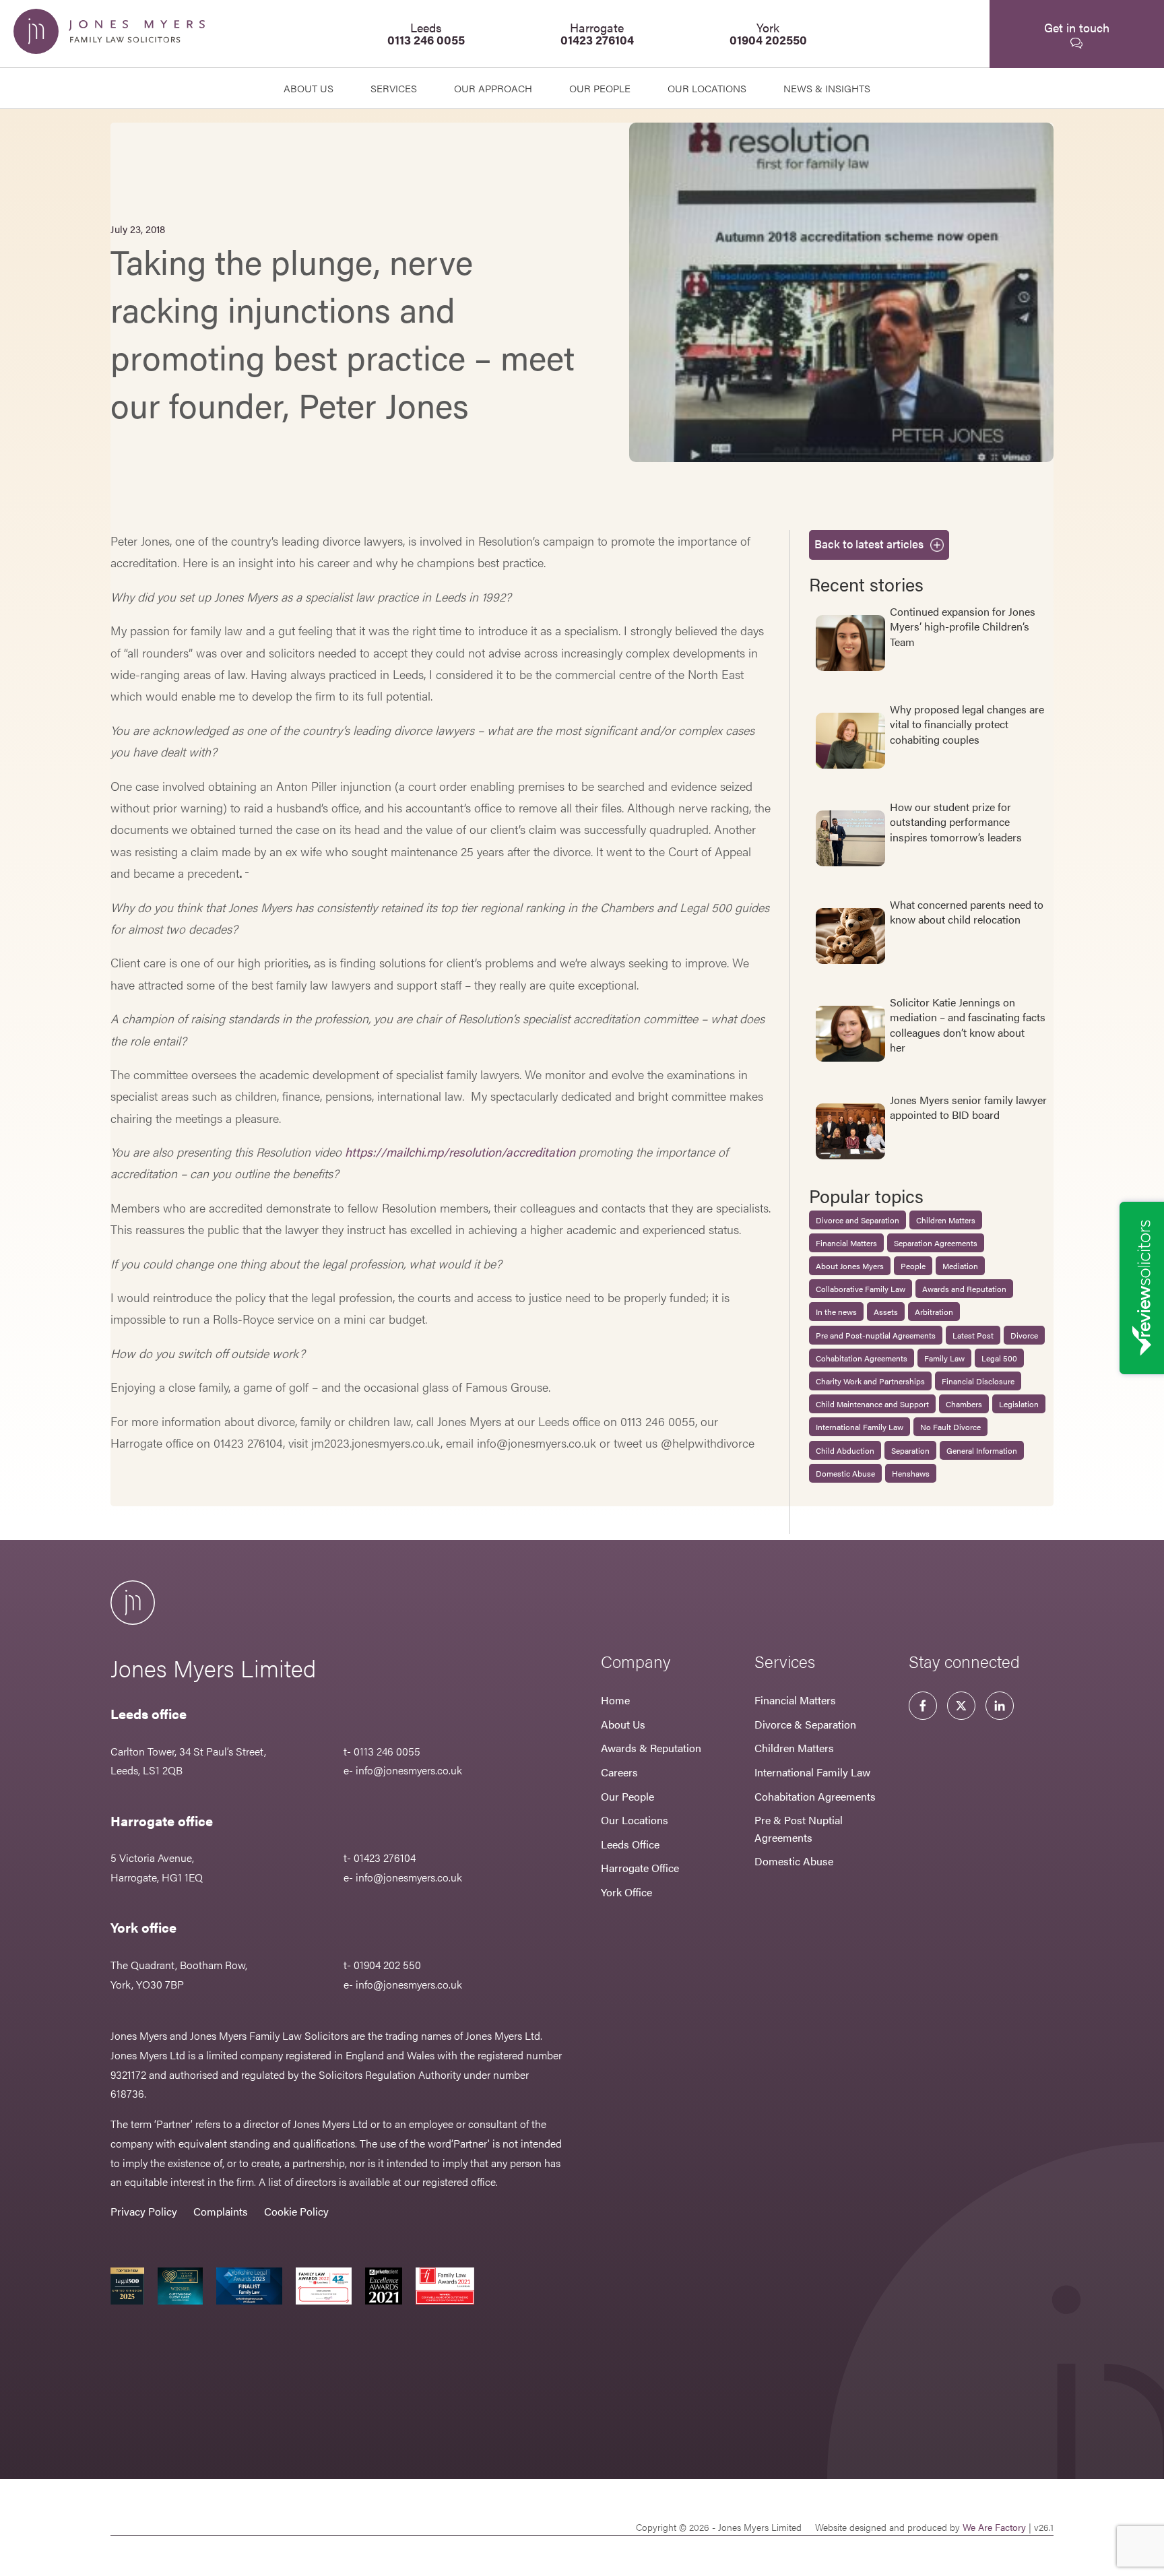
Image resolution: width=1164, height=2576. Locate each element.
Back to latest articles (869, 544)
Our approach (493, 88)
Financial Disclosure (978, 1381)
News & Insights (827, 88)
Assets (886, 1312)
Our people (600, 88)
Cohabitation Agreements (862, 1358)
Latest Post (973, 1335)
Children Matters (946, 1220)
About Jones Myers (850, 1266)
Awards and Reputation (964, 1289)
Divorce (1024, 1335)
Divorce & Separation (805, 1724)
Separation (910, 1450)
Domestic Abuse (845, 1473)
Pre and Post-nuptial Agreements (876, 1335)
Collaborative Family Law (861, 1289)
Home (615, 1700)
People (913, 1266)
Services (394, 88)
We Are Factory (994, 2527)
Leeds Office (630, 1844)
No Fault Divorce (950, 1427)
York (768, 33)
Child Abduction (845, 1450)
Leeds (426, 33)
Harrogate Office (640, 1868)
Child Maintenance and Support (872, 1404)
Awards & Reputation (651, 1748)
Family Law (944, 1358)
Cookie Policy (296, 2211)
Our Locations (635, 1820)
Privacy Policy (144, 2211)
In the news (836, 1312)
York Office (626, 1892)
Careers (619, 1772)
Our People (627, 1796)
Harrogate (597, 33)
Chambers (964, 1404)
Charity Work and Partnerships (870, 1381)
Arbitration (934, 1312)
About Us (309, 88)
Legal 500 (999, 1358)
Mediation (960, 1266)
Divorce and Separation (858, 1220)
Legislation (1019, 1404)
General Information (982, 1450)
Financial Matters (846, 1243)
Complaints (221, 2211)
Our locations (707, 88)
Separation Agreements (936, 1243)
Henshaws (911, 1473)
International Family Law (860, 1427)
